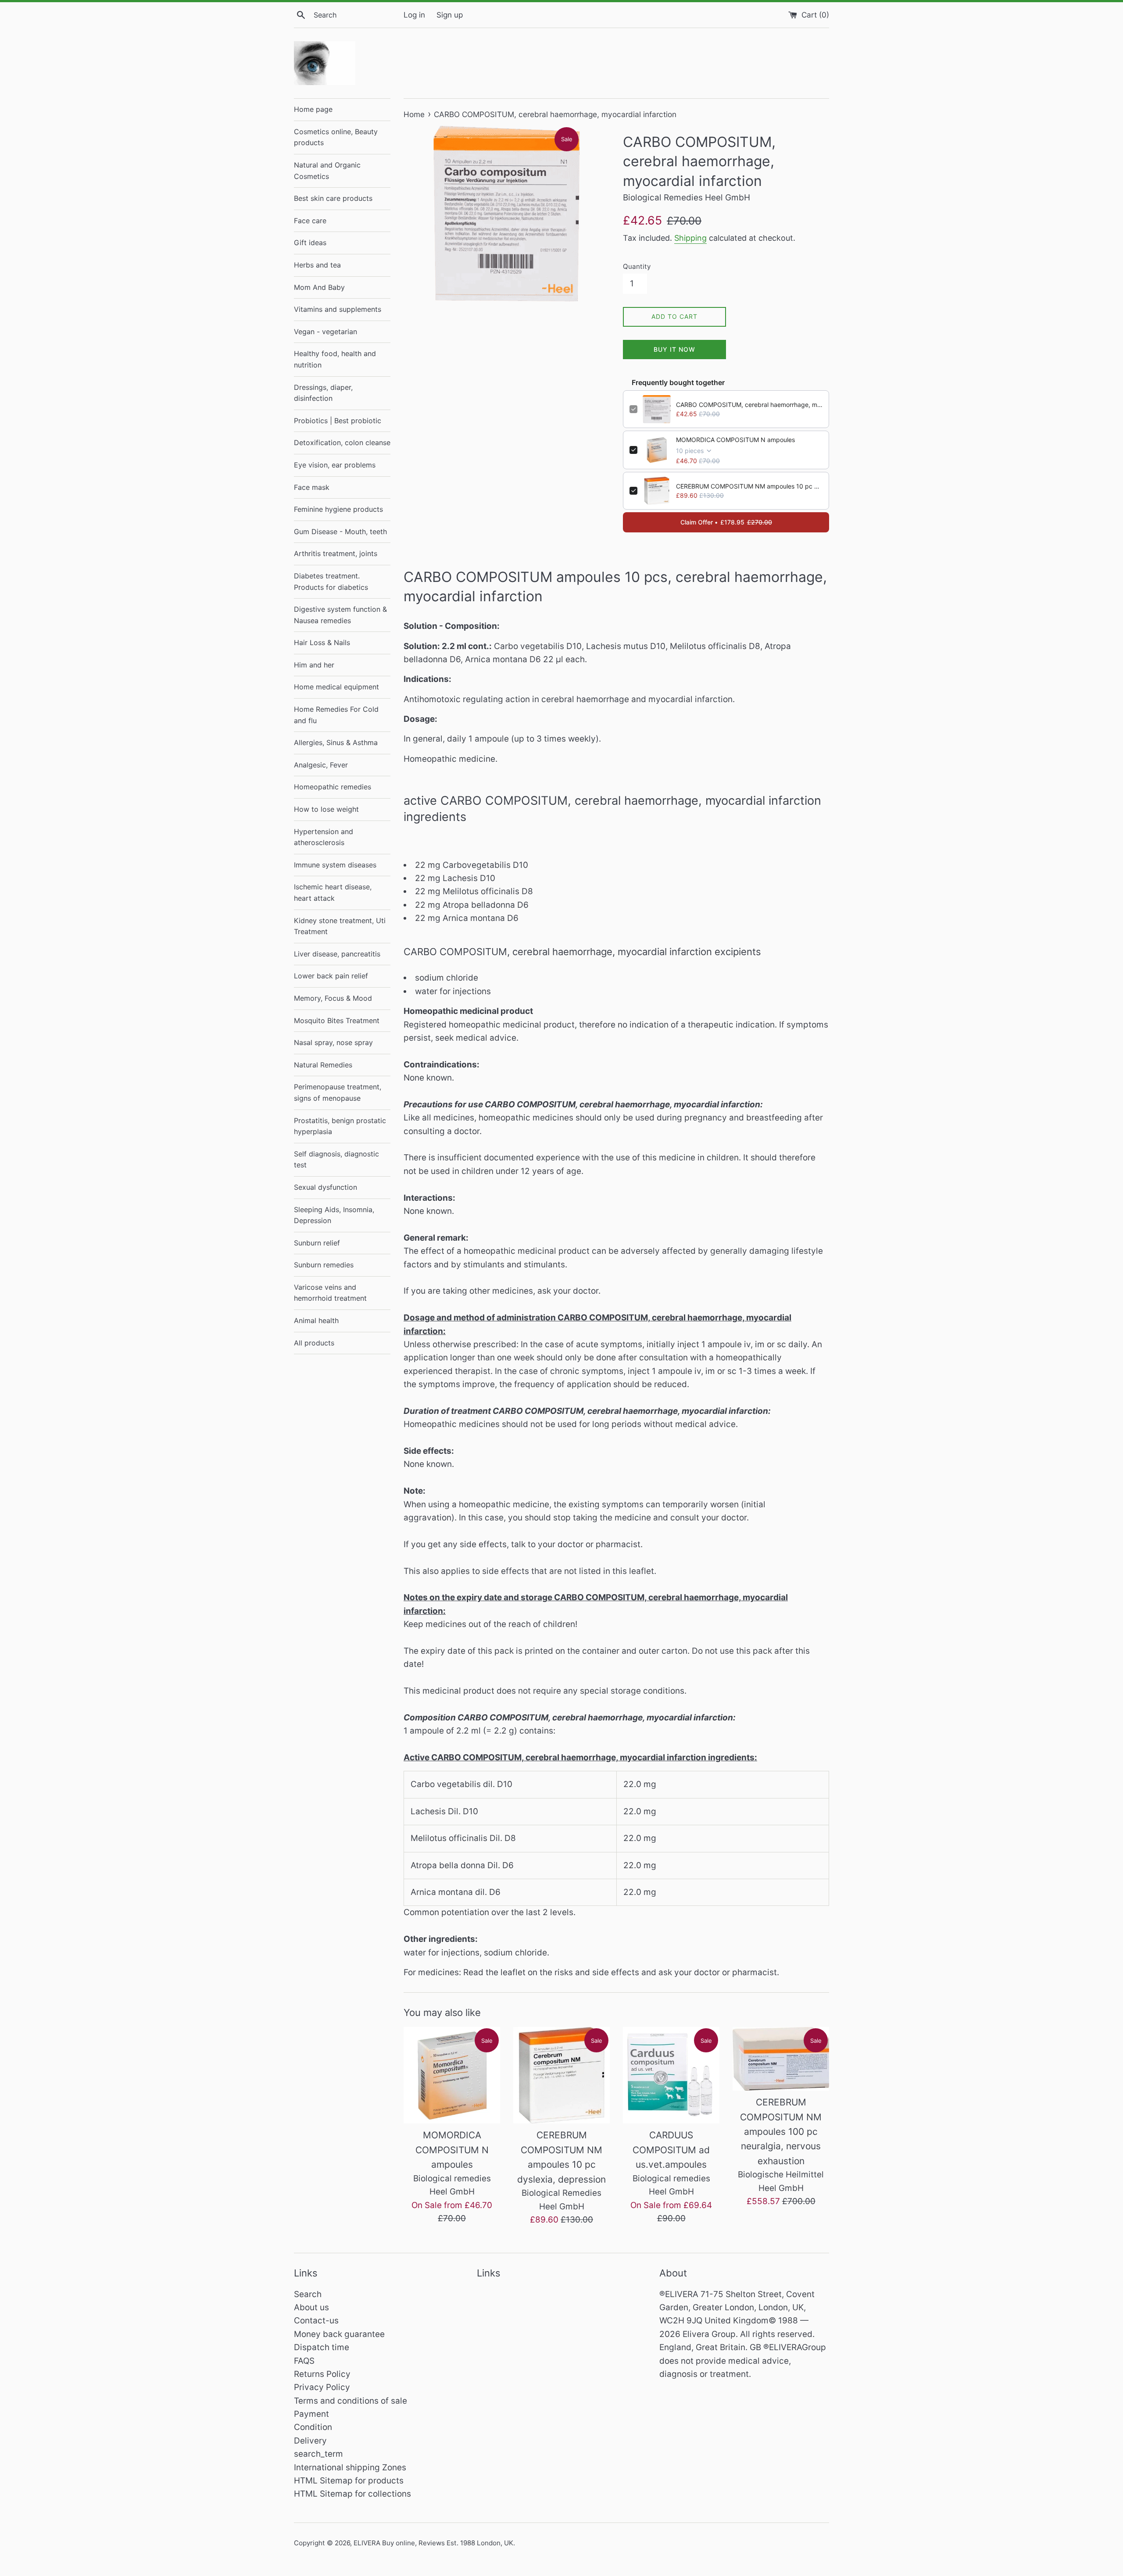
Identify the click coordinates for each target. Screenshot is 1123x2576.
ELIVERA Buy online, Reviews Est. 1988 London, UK (433, 2543)
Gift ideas (310, 243)
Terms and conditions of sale (350, 2401)
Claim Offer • (726, 522)
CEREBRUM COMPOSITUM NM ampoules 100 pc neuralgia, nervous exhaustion (781, 2132)
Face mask (312, 487)
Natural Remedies (323, 1065)
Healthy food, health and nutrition (335, 359)
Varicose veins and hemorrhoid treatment (330, 1293)
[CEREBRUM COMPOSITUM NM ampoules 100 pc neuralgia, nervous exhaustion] (781, 2059)
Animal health (316, 1320)
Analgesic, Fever (321, 765)
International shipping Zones (350, 2467)
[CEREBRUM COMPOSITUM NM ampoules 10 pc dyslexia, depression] (561, 2075)
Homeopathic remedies (333, 787)
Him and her (314, 665)
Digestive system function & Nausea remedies (340, 615)
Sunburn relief (317, 1243)
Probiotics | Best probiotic (338, 421)
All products (314, 1343)
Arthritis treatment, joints (336, 553)
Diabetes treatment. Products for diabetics (331, 582)
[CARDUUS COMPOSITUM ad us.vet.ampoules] (671, 2075)
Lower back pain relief (331, 976)
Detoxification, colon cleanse (342, 442)
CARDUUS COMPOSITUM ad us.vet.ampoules (671, 2150)
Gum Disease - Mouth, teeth (340, 532)
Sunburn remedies (324, 1265)
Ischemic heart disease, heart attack (333, 892)
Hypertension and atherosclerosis (324, 837)
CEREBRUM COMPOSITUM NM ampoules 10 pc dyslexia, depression (749, 486)
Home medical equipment (336, 687)
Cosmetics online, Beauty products (336, 137)
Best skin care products (333, 198)
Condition (313, 2427)
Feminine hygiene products (338, 509)
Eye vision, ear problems (335, 465)
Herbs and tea (317, 265)
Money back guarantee (339, 2334)
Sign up (450, 15)
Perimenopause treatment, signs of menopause (338, 1092)
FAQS (304, 2361)
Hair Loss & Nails (322, 642)
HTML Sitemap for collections (352, 2494)
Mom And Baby (319, 287)
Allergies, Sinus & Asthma (336, 742)
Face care (310, 221)
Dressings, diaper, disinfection (323, 393)
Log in (414, 15)
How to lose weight (326, 809)
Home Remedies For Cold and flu (336, 715)
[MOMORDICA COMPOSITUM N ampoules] (452, 2075)
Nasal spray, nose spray (333, 1042)
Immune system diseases (335, 865)
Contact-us (316, 2321)
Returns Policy (322, 2374)
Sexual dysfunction (325, 1187)
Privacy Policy (322, 2387)
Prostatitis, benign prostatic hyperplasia (340, 1126)
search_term (318, 2454)
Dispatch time (322, 2347)
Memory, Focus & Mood (333, 998)
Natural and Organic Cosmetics (327, 171)
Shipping (690, 238)
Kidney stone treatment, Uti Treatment (340, 926)
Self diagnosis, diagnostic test (336, 1160)
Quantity (637, 266)
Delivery (310, 2441)
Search (308, 2294)
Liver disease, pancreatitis (337, 954)
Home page (313, 109)
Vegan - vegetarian (325, 332)
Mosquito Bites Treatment (337, 1020)
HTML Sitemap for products (349, 2481)
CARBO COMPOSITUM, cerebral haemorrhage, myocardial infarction (749, 405)
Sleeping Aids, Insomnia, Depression (334, 1215)
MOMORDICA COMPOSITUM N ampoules (735, 440)
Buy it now (674, 349)
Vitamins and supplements (338, 309)
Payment (311, 2414)
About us (311, 2307)
